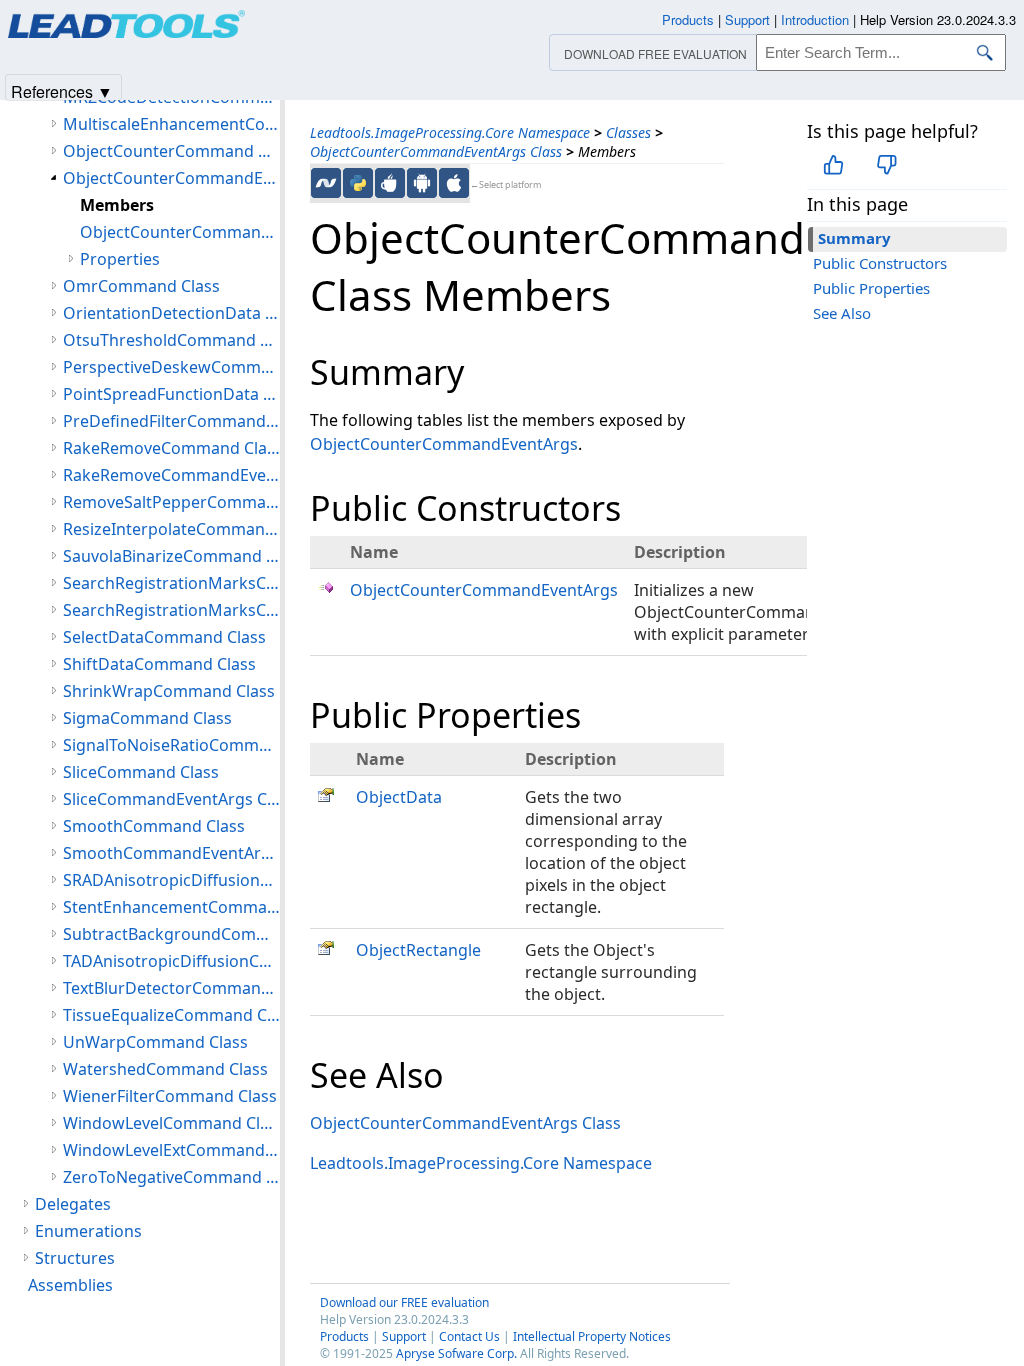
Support (404, 1336)
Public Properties (871, 288)
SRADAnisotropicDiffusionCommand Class (171, 880)
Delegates (73, 1204)
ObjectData (399, 797)
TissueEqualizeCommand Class (171, 1015)
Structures (75, 1258)
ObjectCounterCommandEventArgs (444, 444)
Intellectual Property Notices (592, 1336)
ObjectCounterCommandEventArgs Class (436, 151)
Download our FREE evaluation (404, 1302)
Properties (120, 259)
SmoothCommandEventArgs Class (171, 853)
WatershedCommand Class (165, 1069)
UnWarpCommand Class (155, 1042)
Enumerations (88, 1231)
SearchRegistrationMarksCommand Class (171, 583)
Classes (628, 132)
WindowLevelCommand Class (171, 1123)
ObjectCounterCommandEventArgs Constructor (180, 232)
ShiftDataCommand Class (159, 664)
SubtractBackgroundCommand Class (171, 934)
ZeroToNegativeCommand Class (171, 1177)
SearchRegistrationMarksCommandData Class (171, 610)
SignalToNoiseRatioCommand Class (171, 745)
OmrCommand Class (141, 286)
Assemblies (70, 1285)
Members (117, 205)
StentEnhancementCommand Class (171, 907)
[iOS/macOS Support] (454, 183)
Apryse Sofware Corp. (456, 1353)
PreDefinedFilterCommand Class (171, 421)
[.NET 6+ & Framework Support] (326, 183)
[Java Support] (390, 183)
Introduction (815, 19)
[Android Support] (422, 183)
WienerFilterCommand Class (170, 1096)
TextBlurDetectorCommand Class (171, 988)
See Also (842, 313)
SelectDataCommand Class (164, 637)
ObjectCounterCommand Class (171, 151)
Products (344, 1336)
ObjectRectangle (418, 950)
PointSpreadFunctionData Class (171, 394)
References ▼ (62, 90)
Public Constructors (880, 263)
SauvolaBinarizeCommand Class (171, 556)
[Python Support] (358, 183)
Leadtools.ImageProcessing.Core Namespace (450, 132)
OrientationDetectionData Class (171, 313)
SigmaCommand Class (147, 718)
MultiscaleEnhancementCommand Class (171, 124)
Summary (854, 238)
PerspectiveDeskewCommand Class (171, 367)
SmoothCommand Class (154, 826)
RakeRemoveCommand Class (171, 448)
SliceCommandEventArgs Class (171, 799)
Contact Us (469, 1336)
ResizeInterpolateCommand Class (171, 529)
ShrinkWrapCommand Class (169, 691)
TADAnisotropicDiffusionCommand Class (171, 961)
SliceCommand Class (141, 772)
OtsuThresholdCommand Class (171, 340)
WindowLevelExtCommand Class (171, 1150)
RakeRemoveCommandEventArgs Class (171, 475)
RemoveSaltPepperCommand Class (171, 502)
